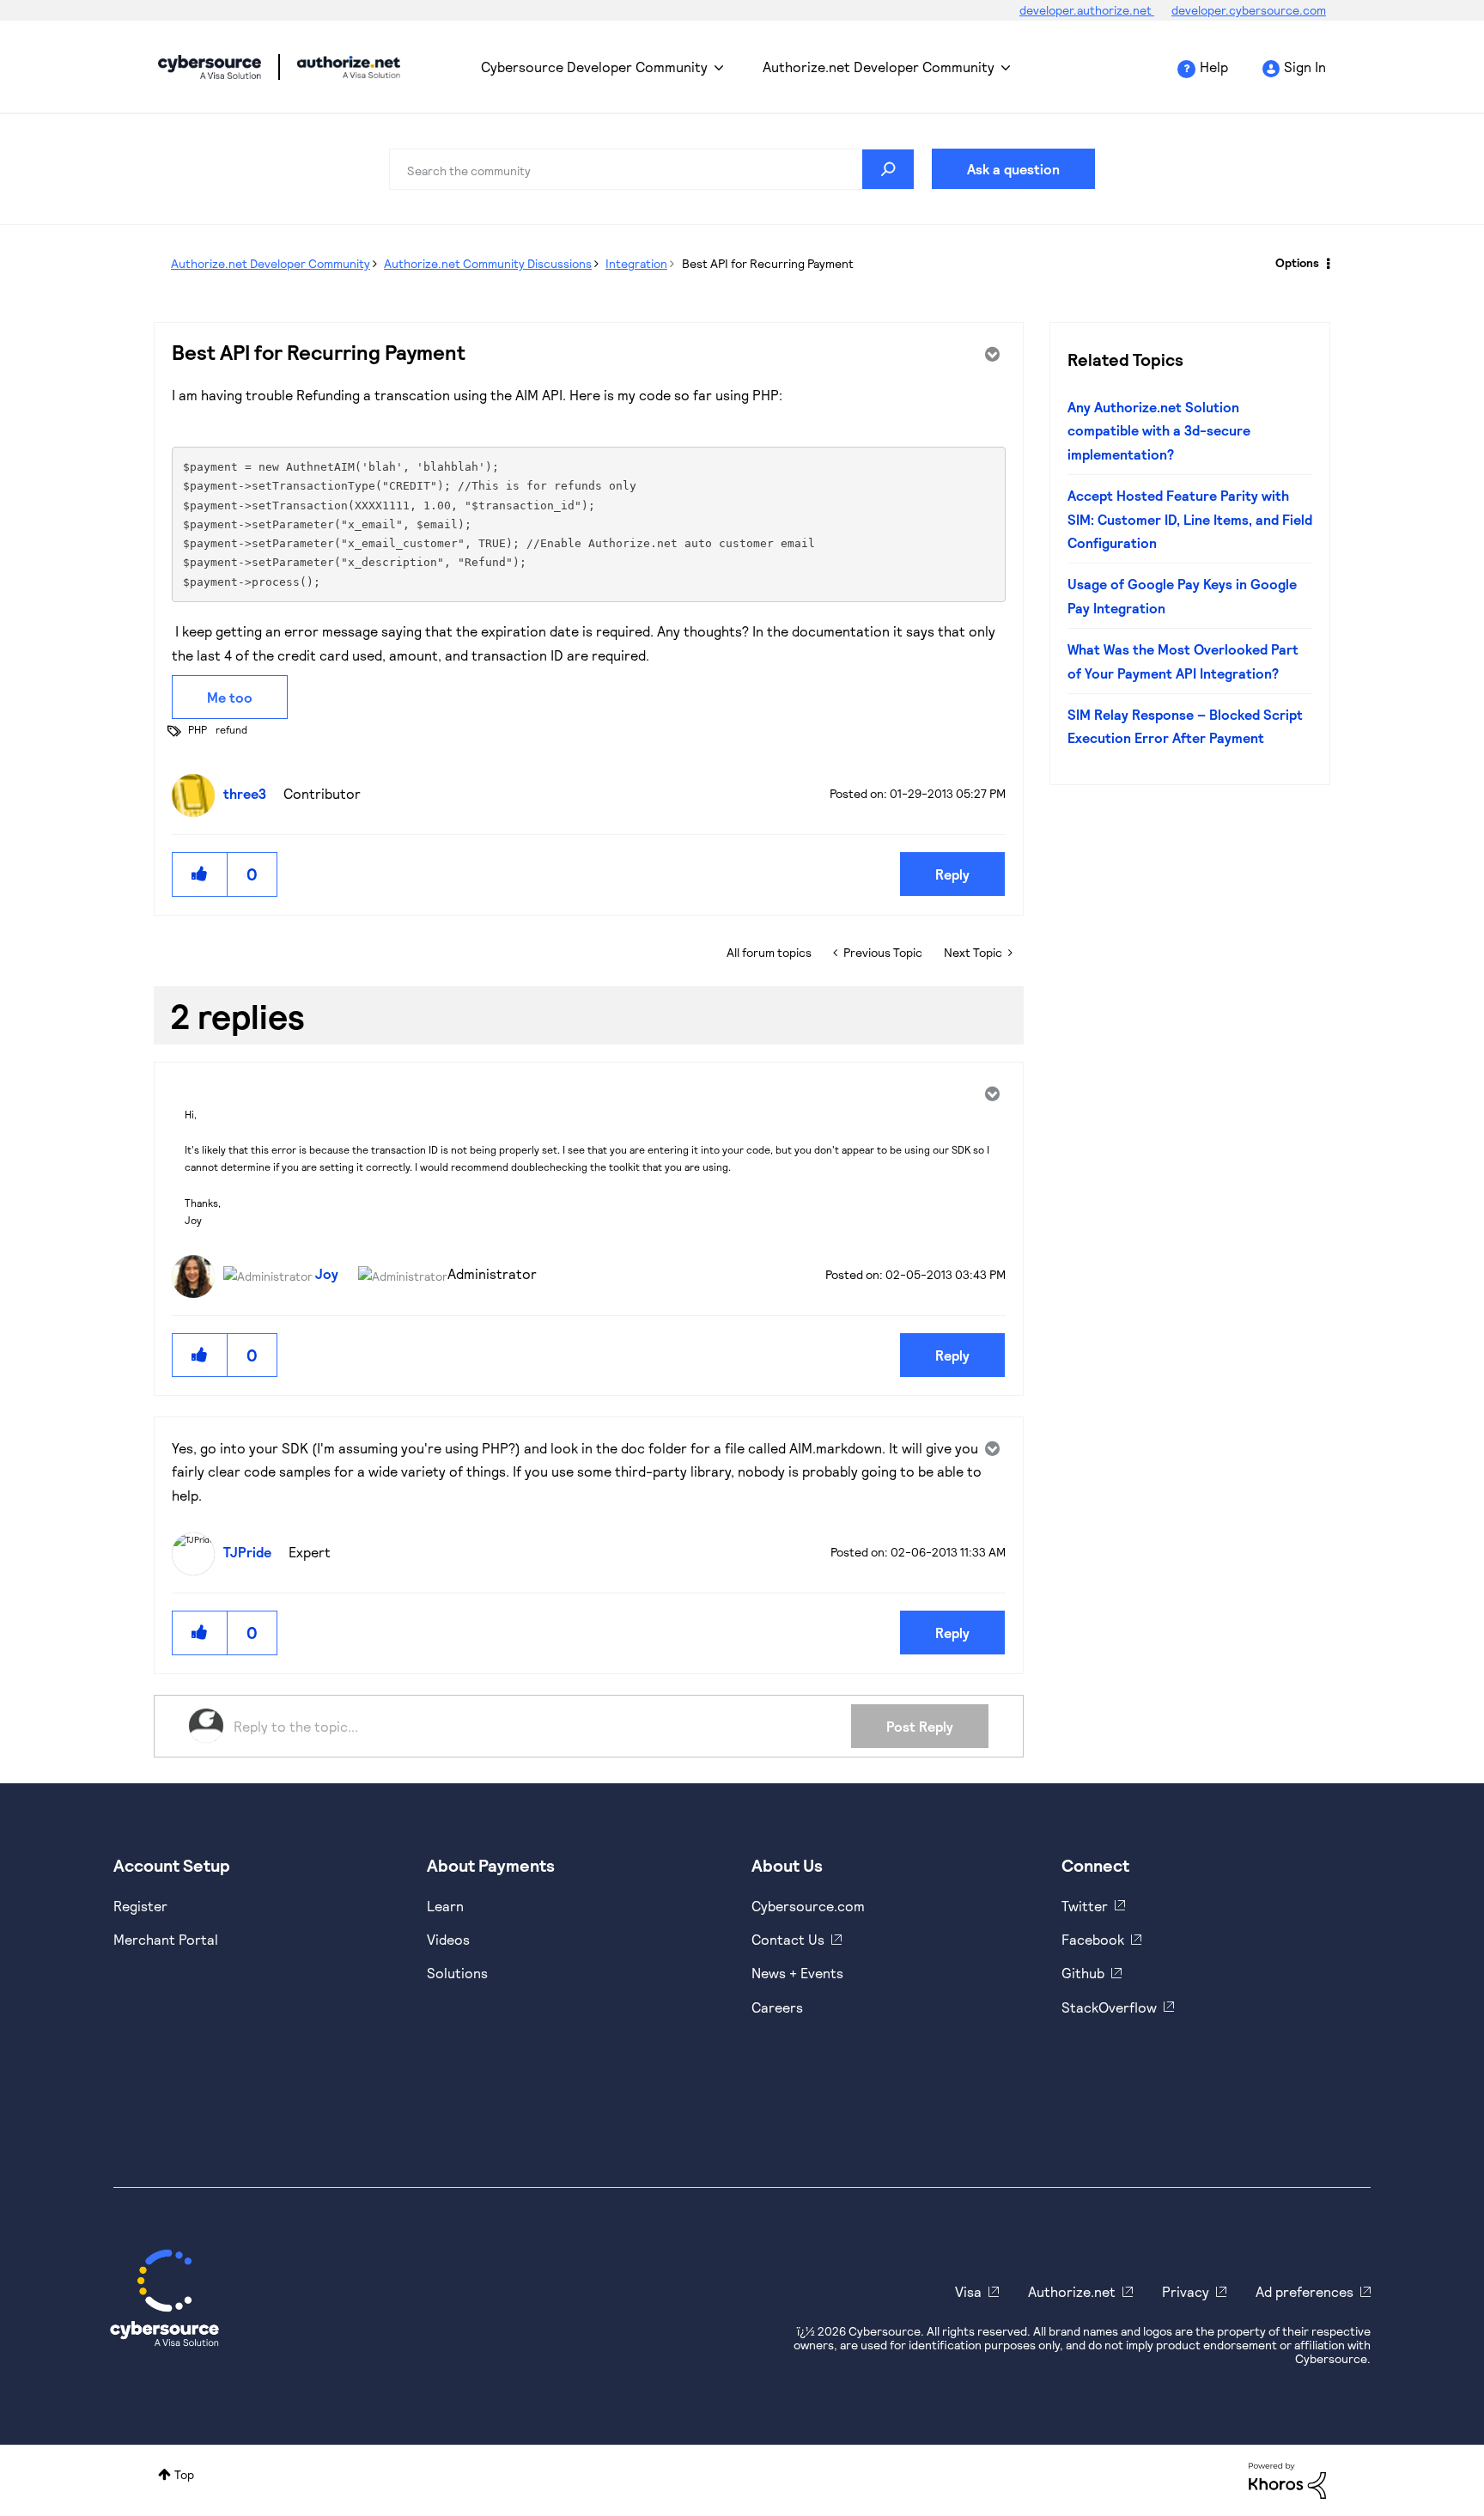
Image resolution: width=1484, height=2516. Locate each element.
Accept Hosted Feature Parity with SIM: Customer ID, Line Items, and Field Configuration (1190, 519)
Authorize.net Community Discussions (488, 263)
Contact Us (788, 1939)
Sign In (1305, 67)
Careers (777, 2007)
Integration (636, 263)
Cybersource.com (808, 1906)
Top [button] (184, 2474)
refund (231, 729)
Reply (952, 874)
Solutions (457, 1973)
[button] (200, 874)
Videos (448, 1939)
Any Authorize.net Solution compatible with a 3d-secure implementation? (1159, 430)
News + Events (797, 1973)
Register (140, 1906)
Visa (968, 2291)
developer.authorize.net (1087, 10)
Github (1083, 1973)
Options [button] (1297, 262)
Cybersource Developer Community (210, 67)
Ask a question (1013, 169)
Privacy (1186, 2291)
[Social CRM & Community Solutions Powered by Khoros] (1287, 2479)
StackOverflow (1109, 2007)
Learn (445, 1906)
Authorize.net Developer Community (879, 67)
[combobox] (652, 169)
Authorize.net (1072, 2291)
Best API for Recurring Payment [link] (768, 263)
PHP (198, 729)
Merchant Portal (166, 1939)
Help (1214, 67)
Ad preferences (1305, 2291)
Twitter (1085, 1906)
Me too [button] (230, 697)
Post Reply (920, 1726)
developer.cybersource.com (1249, 10)
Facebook (1093, 1939)
